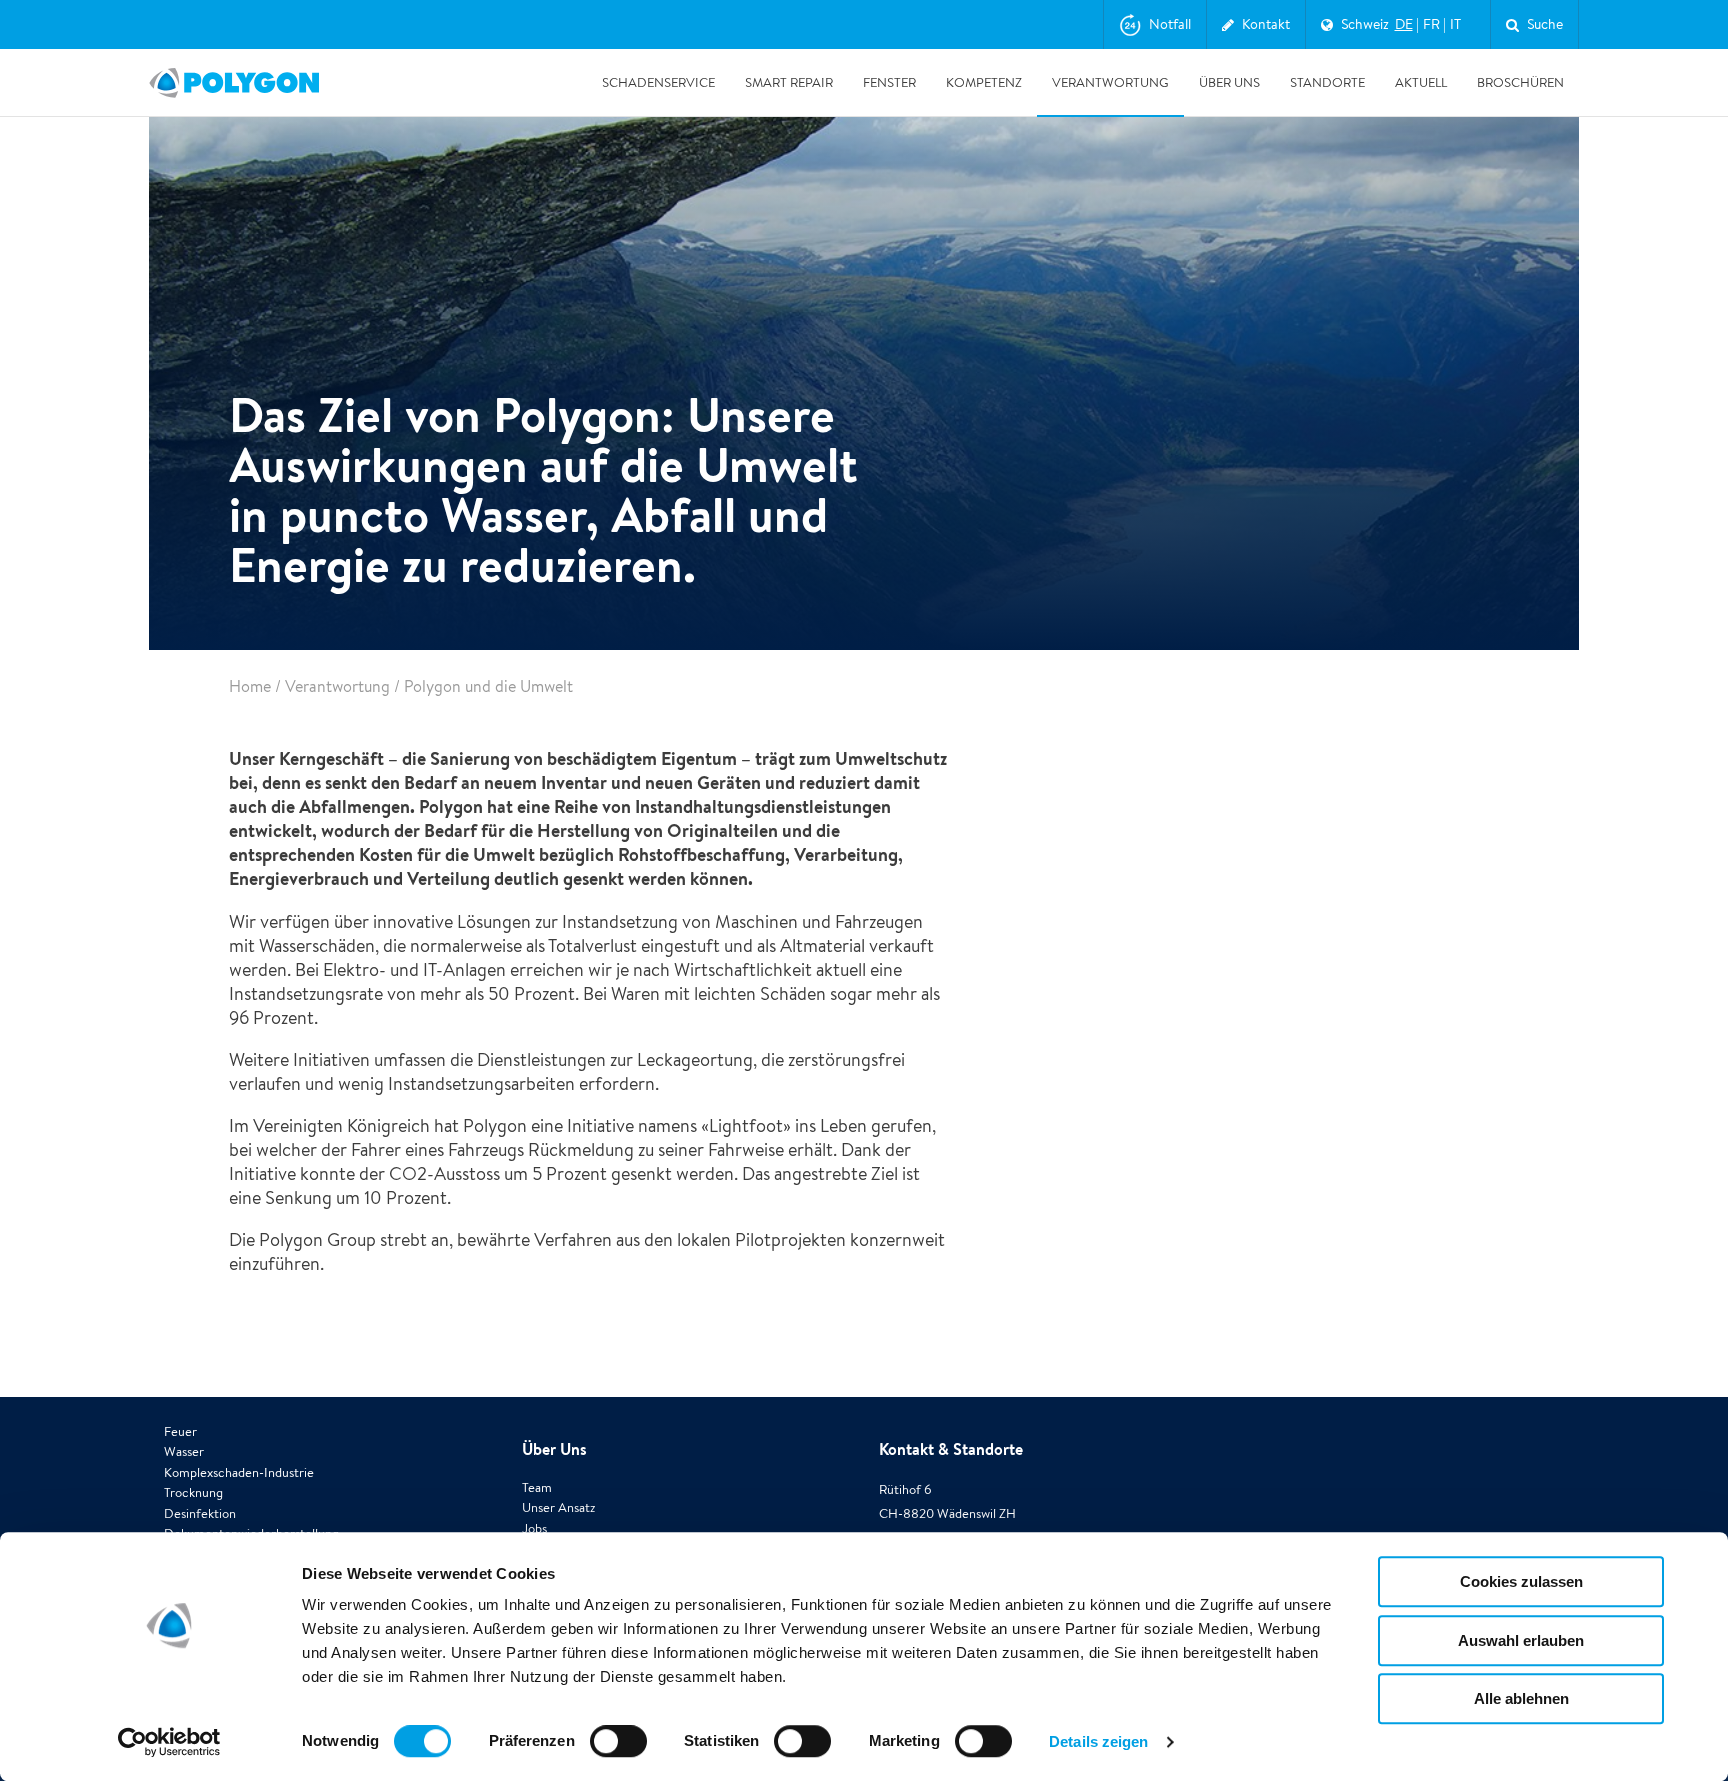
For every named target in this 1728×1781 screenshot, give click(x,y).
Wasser (184, 1451)
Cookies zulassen (1521, 1581)
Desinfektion (200, 1513)
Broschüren (1520, 82)
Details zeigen (1098, 1741)
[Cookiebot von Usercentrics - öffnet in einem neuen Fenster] (169, 1742)
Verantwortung (1110, 82)
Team (537, 1487)
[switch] (618, 1755)
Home (250, 686)
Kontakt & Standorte (951, 1449)
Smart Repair (789, 82)
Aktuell (1421, 82)
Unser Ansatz (558, 1507)
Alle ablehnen (1521, 1698)
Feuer (180, 1431)
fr (1431, 24)
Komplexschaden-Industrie (239, 1472)
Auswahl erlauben (1521, 1640)
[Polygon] (234, 83)
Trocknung (193, 1492)
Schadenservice (658, 82)
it (1455, 24)
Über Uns (1229, 82)
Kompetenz (984, 82)
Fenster (889, 82)
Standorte (1327, 82)
